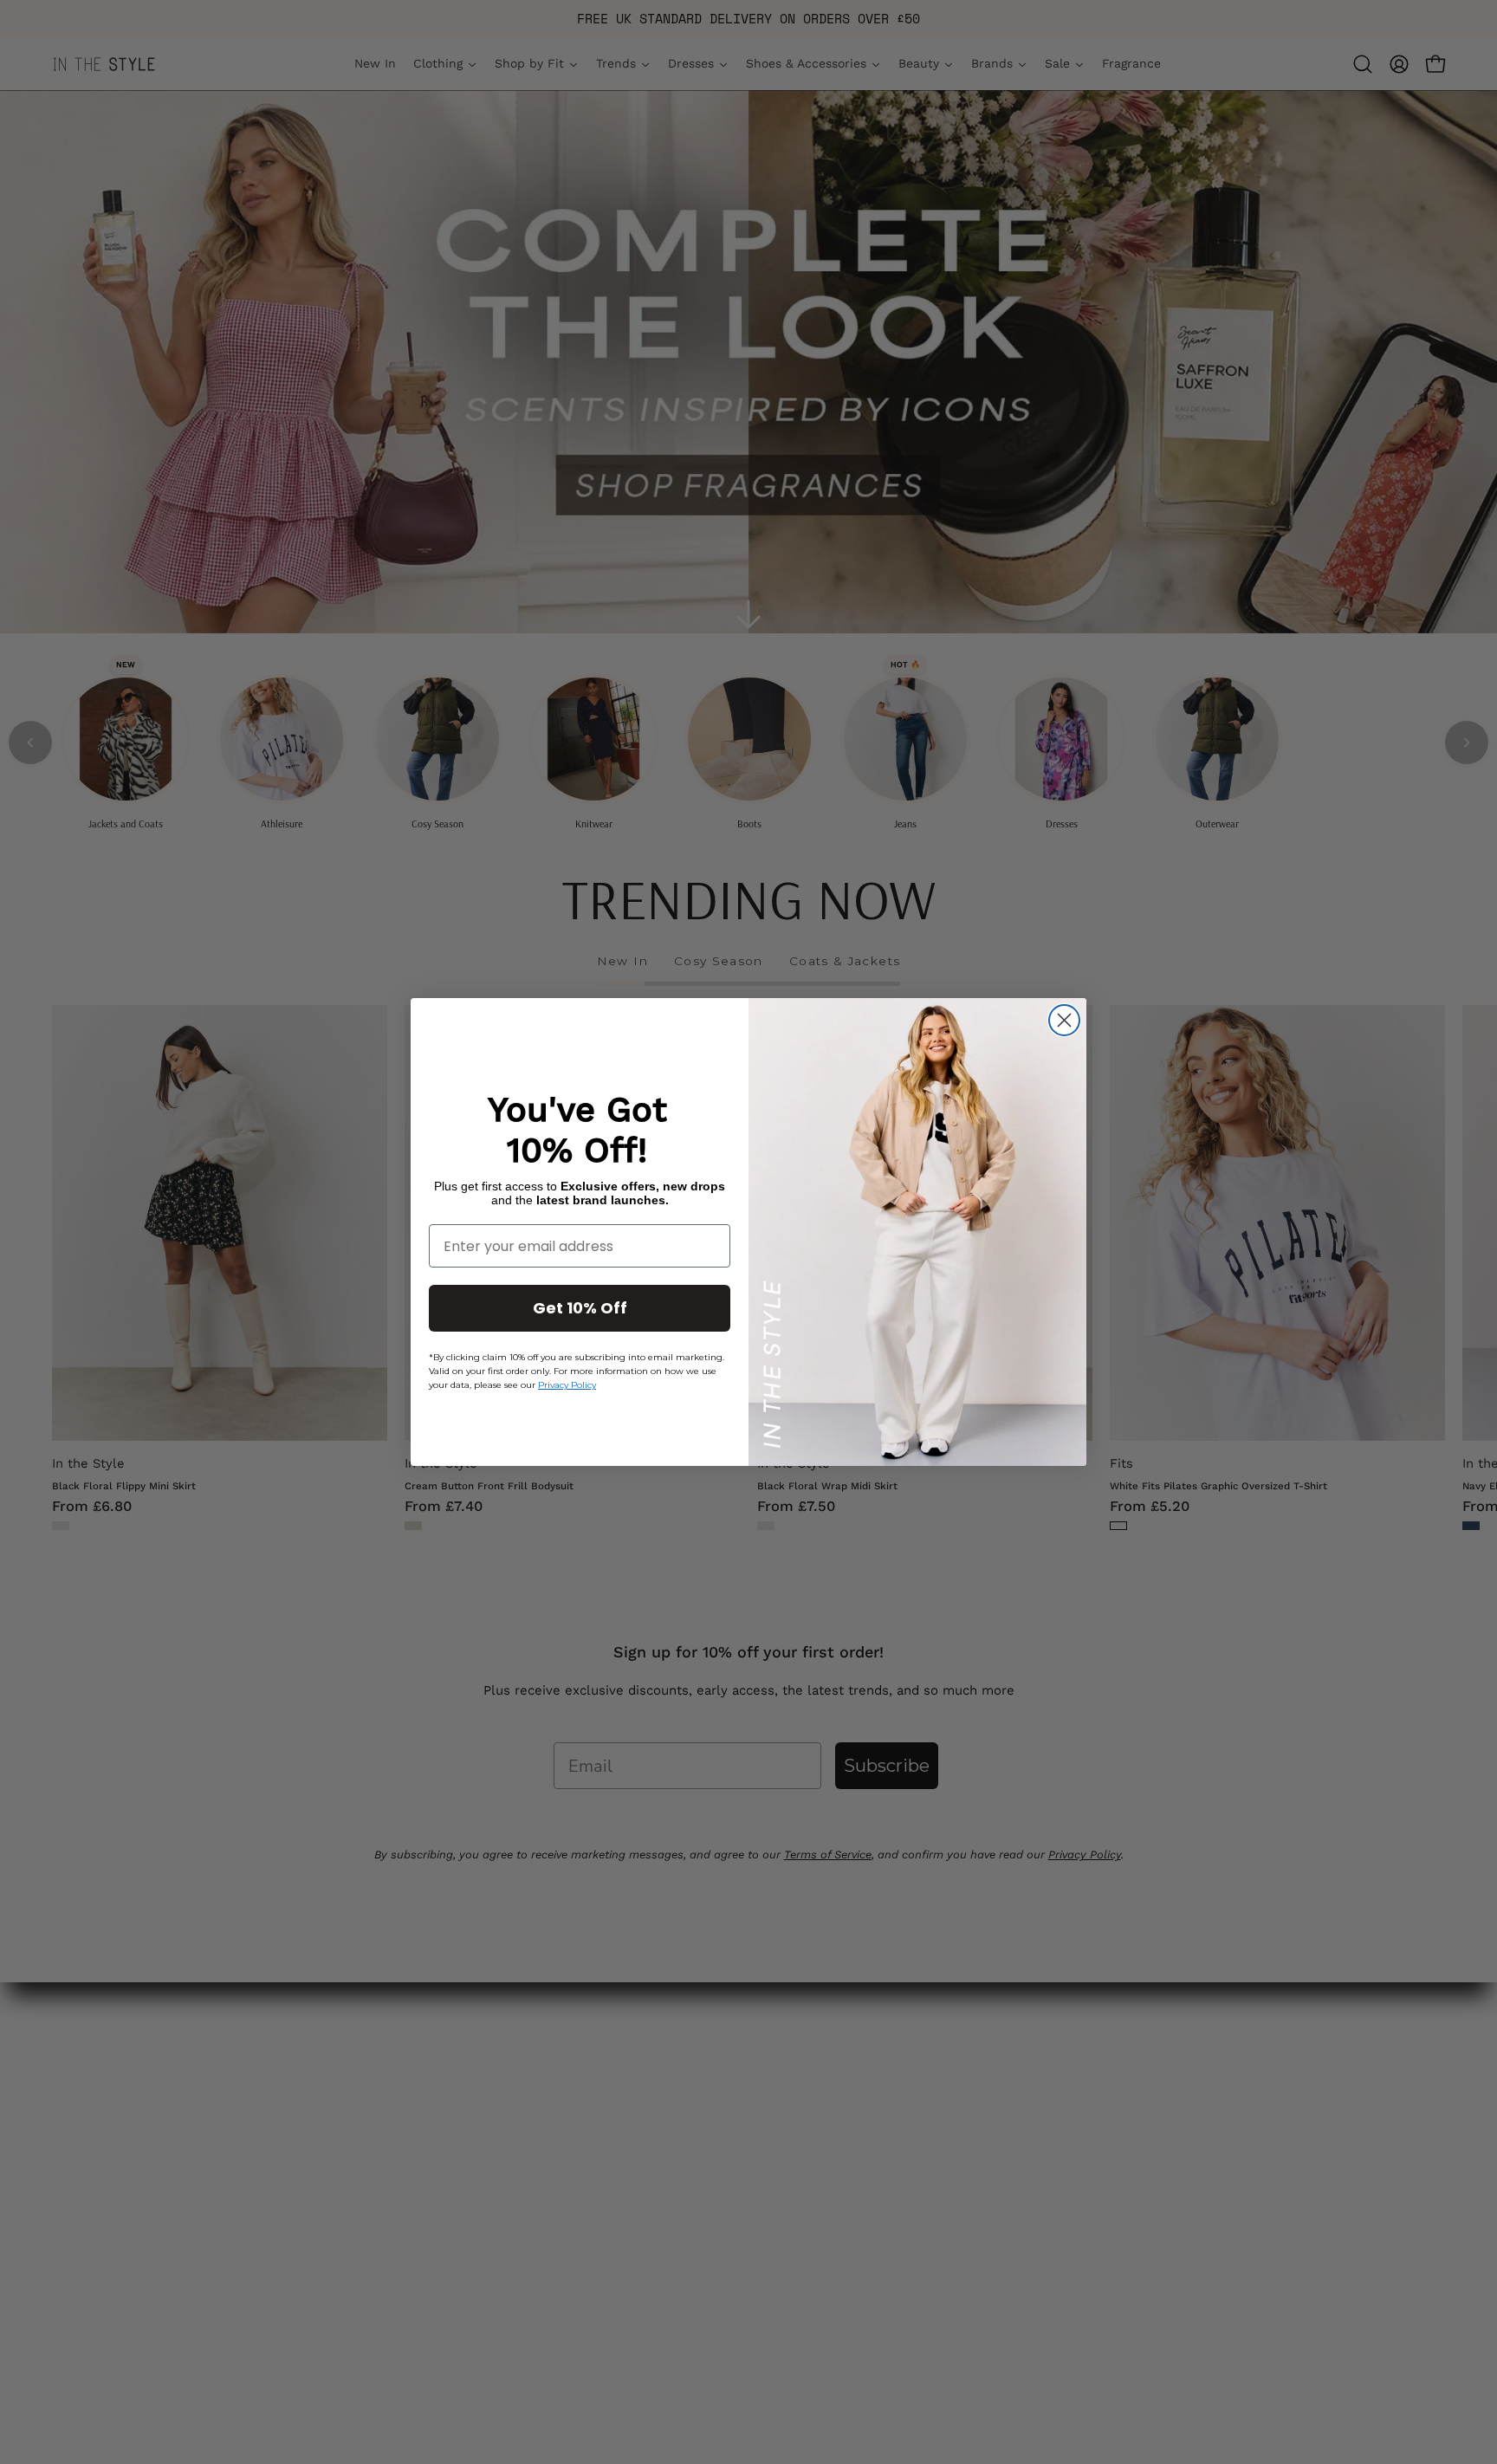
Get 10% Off (580, 1309)
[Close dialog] (1064, 1020)
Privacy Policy (567, 1386)
